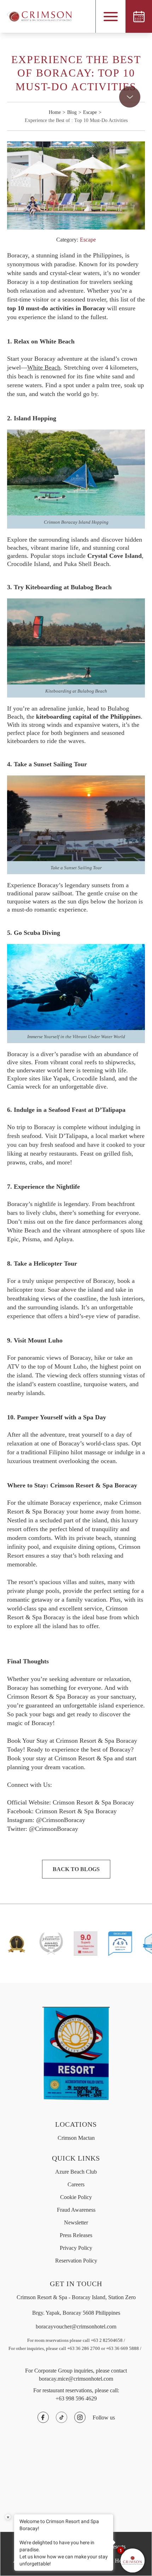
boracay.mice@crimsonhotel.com (76, 2379)
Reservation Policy (76, 2261)
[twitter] (62, 2417)
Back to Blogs (76, 1869)
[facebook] (43, 2417)
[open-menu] (111, 17)
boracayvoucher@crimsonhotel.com (76, 2327)
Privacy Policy (76, 2248)
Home (55, 112)
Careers (76, 2184)
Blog (72, 112)
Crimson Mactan (76, 2138)
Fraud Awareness (76, 2210)
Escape (90, 112)
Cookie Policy (76, 2197)
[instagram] (80, 2417)
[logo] (36, 16)
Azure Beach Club (76, 2172)
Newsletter (76, 2222)
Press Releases (76, 2235)
